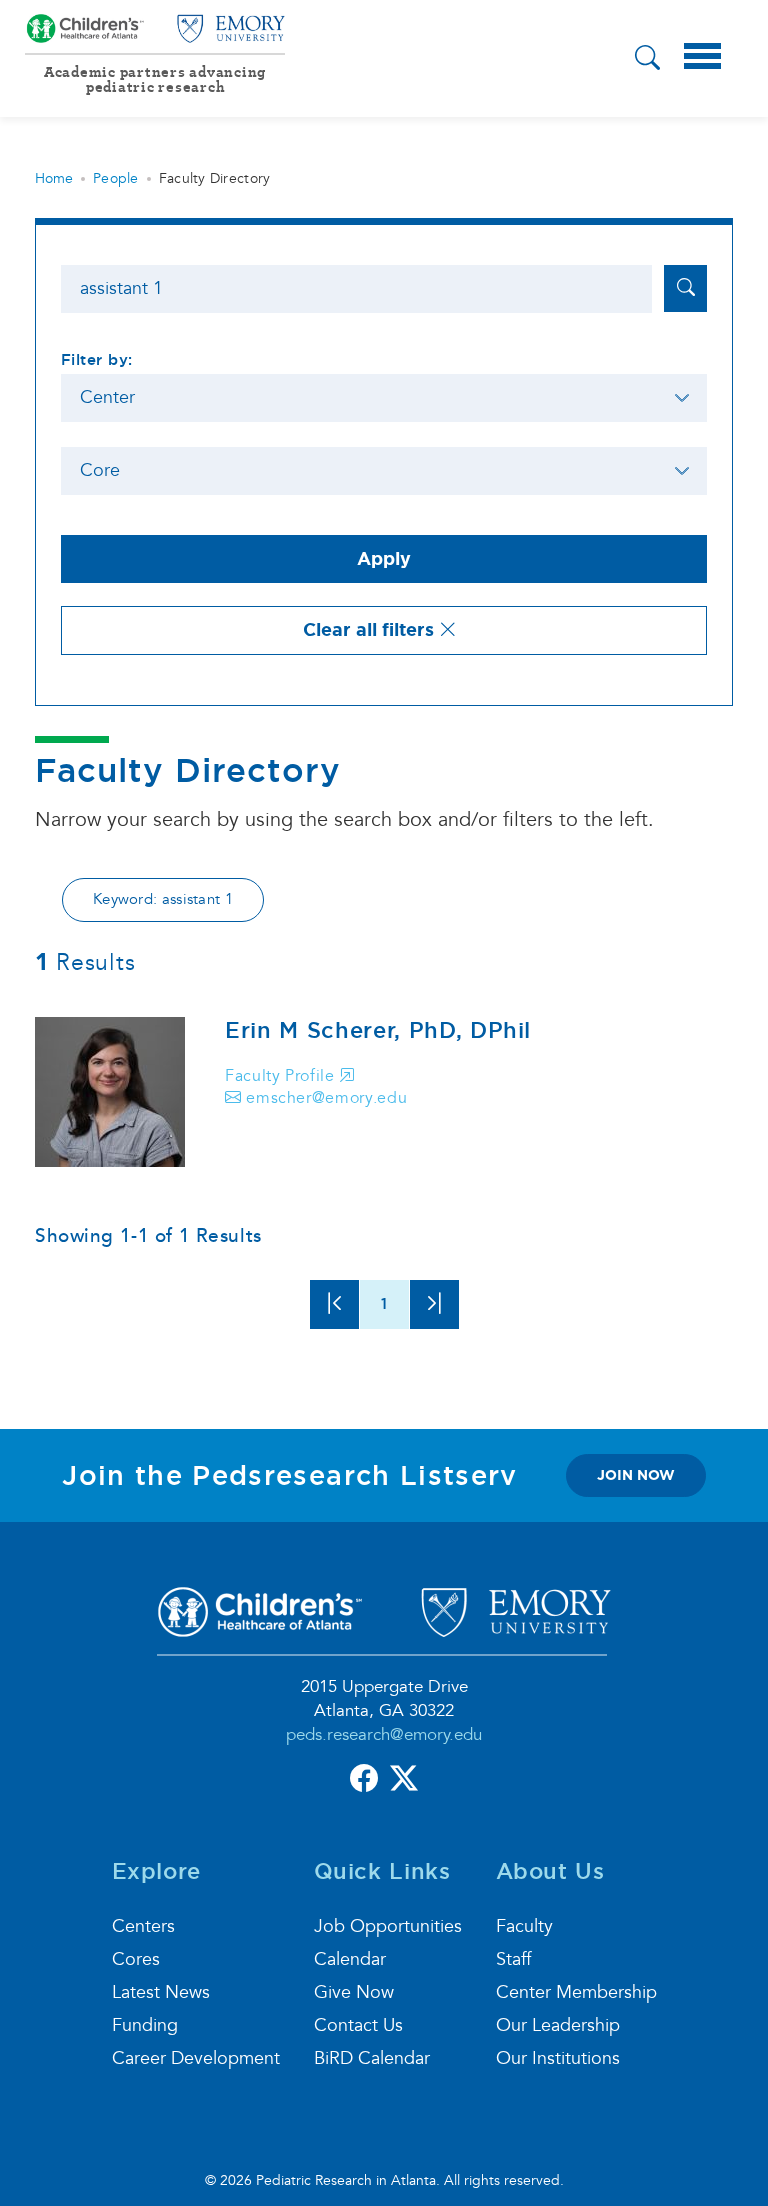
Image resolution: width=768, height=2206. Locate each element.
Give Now (354, 1992)
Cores (136, 1959)
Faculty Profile (282, 1076)
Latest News (161, 1992)
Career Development (196, 2058)
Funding (145, 2025)
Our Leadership (558, 2025)
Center (107, 397)
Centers (143, 1926)
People (116, 178)
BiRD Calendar (372, 2058)
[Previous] (334, 1304)
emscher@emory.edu (324, 1098)
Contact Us (358, 2025)
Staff (513, 1959)
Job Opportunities (388, 1926)
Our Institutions (558, 2058)
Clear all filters (371, 630)
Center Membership (576, 1992)
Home (54, 178)
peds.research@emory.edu (384, 1734)
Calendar (350, 1959)
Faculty (524, 1926)
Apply (384, 559)
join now (636, 1475)
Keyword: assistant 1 (163, 899)
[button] (647, 60)
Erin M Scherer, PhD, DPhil (378, 1030)
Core (100, 470)
